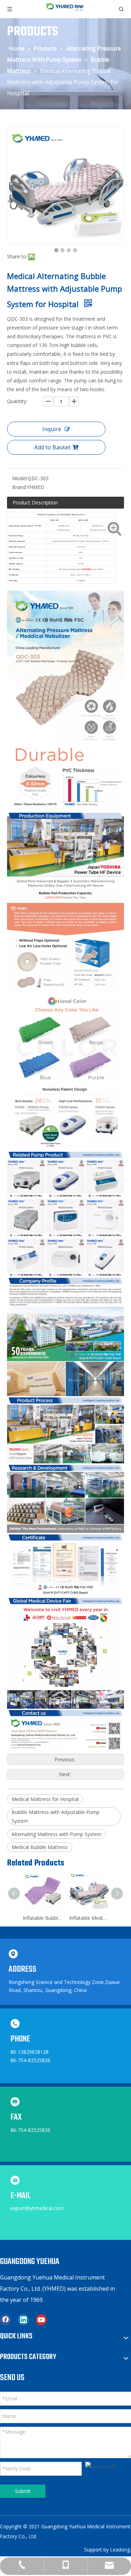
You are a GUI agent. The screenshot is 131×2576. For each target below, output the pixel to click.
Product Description (35, 502)
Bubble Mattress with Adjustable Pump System (56, 1816)
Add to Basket (52, 447)
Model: (20, 478)
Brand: (20, 487)
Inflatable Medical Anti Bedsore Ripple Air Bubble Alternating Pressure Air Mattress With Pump (89, 1918)
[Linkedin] (23, 2320)
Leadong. (121, 2550)
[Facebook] (6, 2320)
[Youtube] (41, 2320)
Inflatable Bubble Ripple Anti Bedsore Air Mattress (42, 1918)
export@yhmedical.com (37, 2208)
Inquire (52, 429)
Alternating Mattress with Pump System (56, 1834)
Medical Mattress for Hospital (45, 1799)
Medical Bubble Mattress (40, 1847)
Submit (23, 2491)
